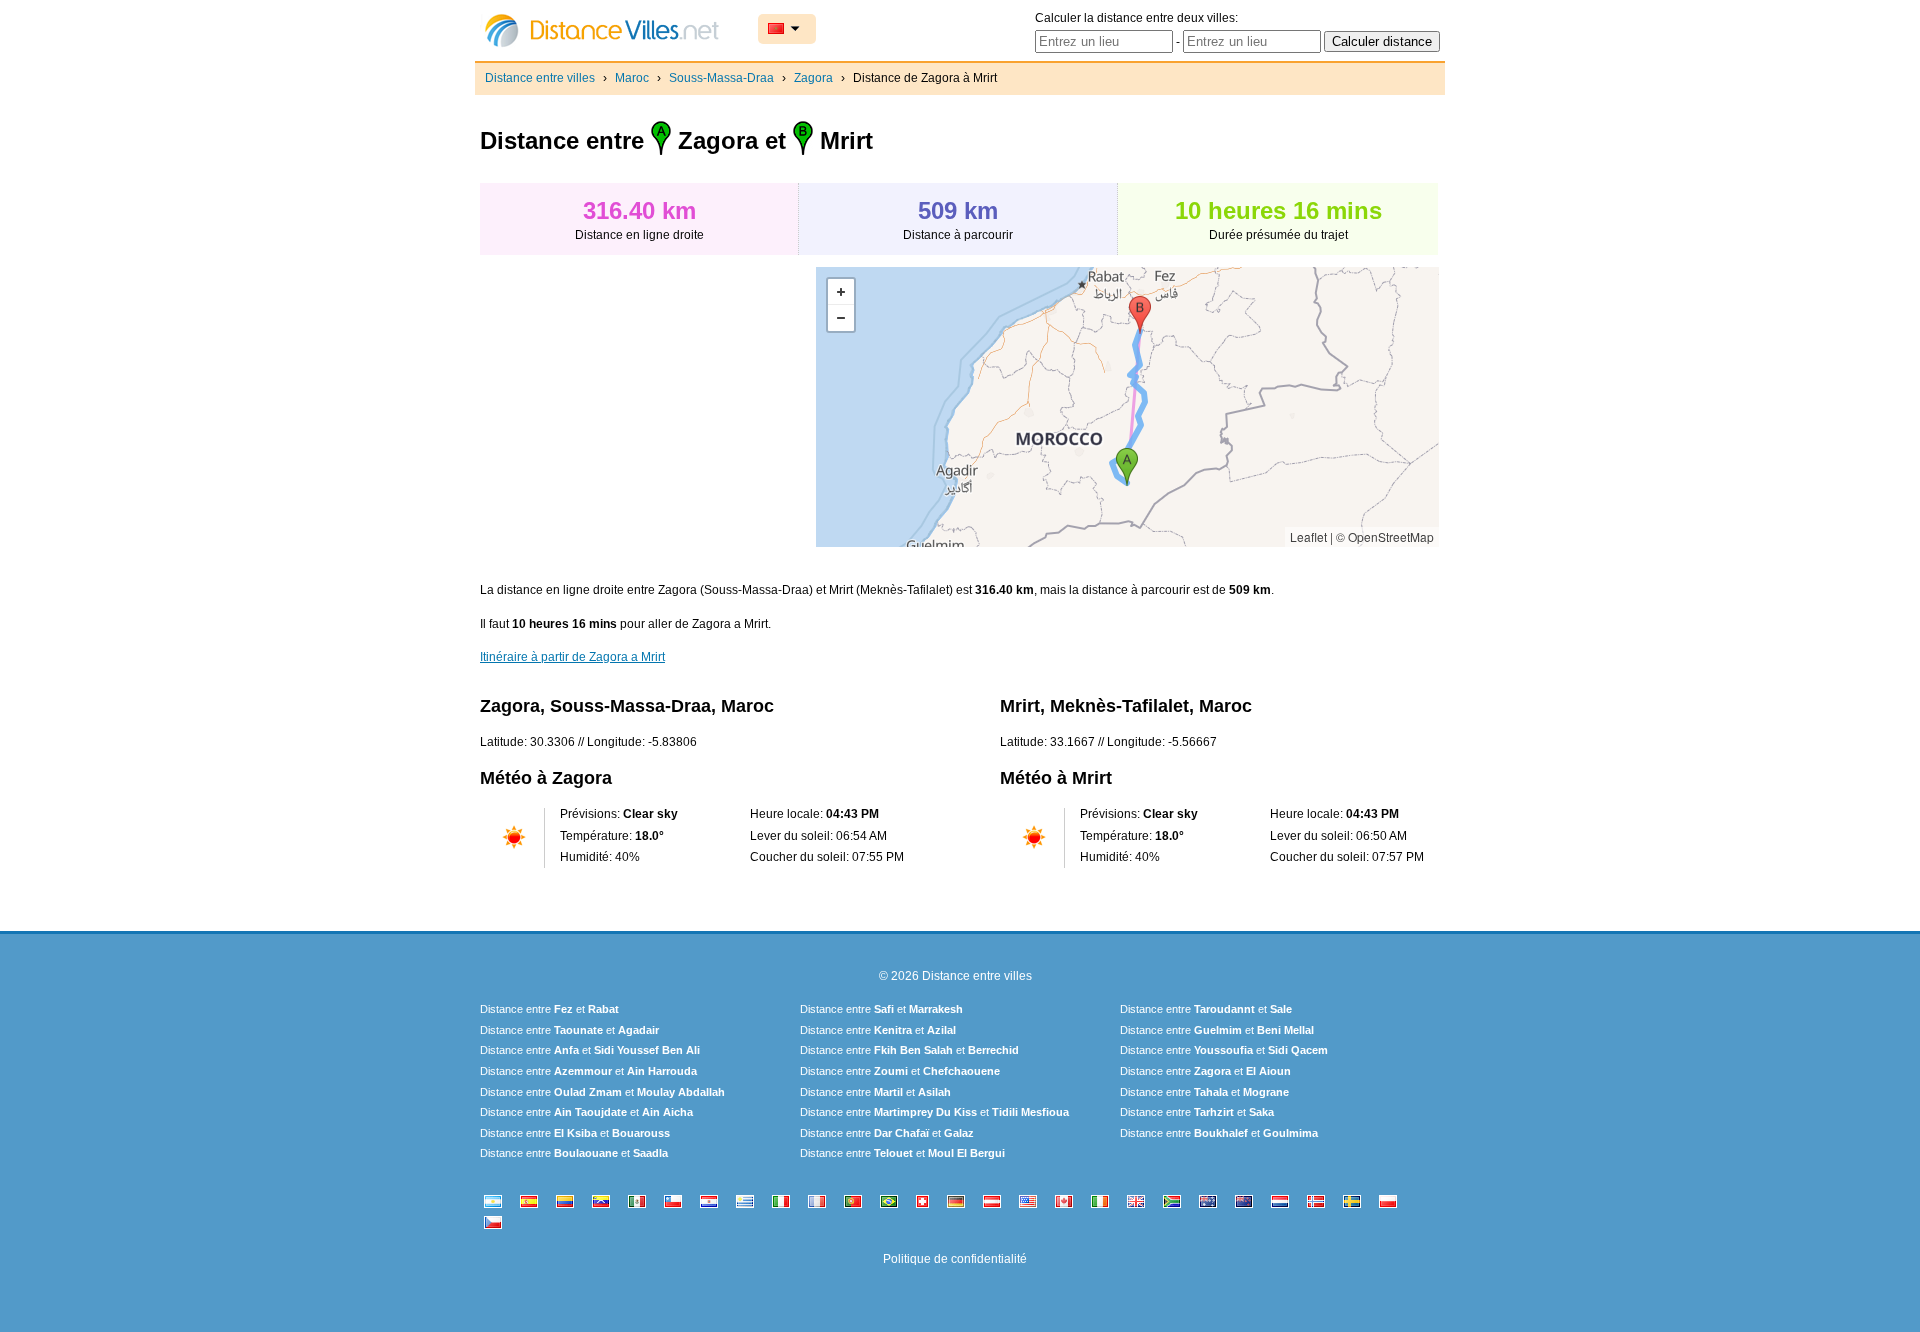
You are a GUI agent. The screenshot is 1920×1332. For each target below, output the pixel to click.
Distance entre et (549, 1009)
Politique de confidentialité (955, 1259)
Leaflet (1308, 536)
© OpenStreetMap (1385, 536)
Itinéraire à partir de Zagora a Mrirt (572, 657)
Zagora (813, 78)
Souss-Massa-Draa (721, 78)
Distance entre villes (540, 78)
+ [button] (841, 292)
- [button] (841, 318)
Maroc (632, 78)
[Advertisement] (648, 407)
